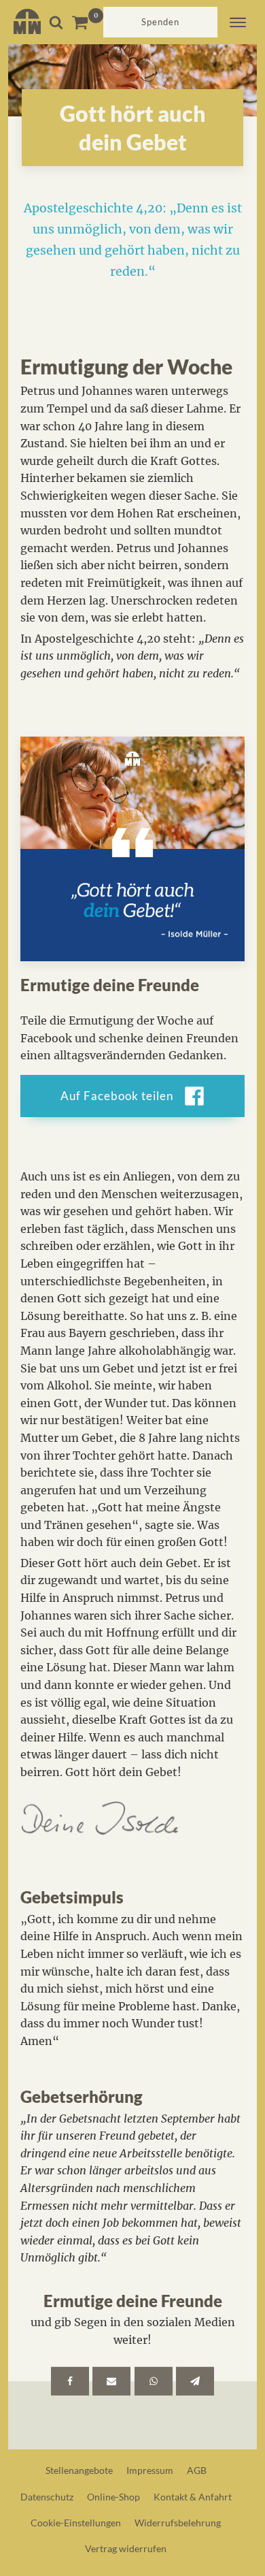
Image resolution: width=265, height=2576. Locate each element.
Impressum (150, 2470)
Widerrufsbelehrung (178, 2523)
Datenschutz (47, 2497)
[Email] (111, 2381)
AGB (197, 2470)
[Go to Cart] (87, 22)
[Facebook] (70, 2381)
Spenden (160, 22)
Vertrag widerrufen (126, 2548)
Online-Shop (113, 2497)
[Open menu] (238, 22)
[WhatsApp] (154, 2381)
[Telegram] (195, 2381)
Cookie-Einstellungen (76, 2523)
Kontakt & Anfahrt (193, 2497)
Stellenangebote (79, 2470)
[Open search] (56, 22)
